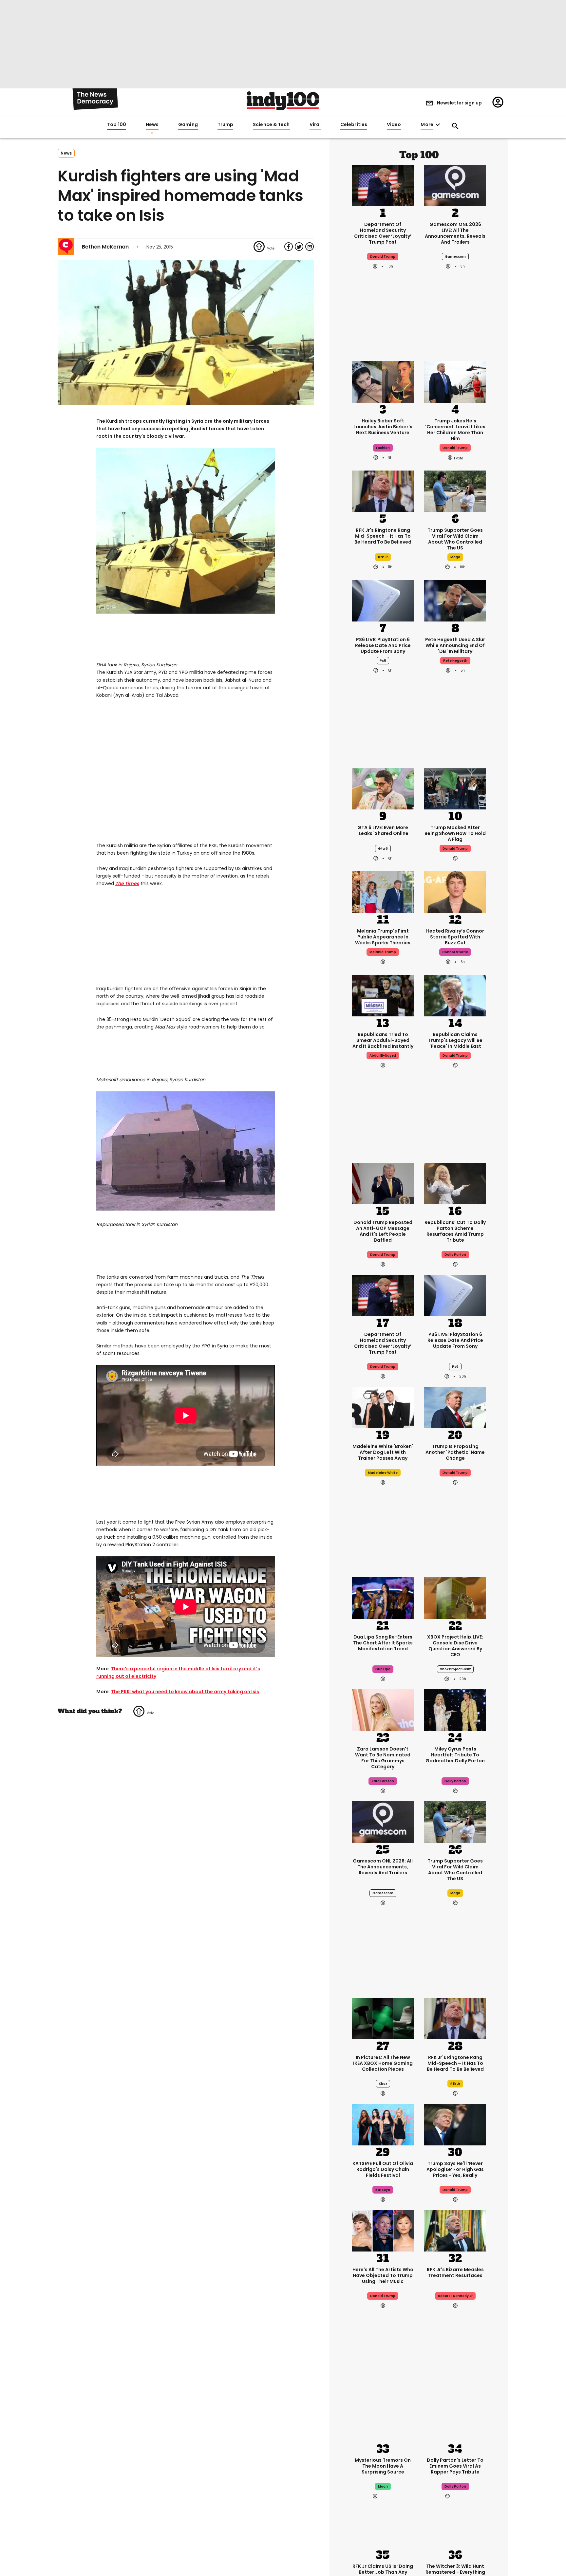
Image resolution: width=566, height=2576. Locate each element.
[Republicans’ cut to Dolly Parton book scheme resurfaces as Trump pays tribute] (455, 1183)
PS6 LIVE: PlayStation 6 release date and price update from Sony (383, 645)
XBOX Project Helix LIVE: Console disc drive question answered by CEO (455, 1646)
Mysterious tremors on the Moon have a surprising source (383, 2466)
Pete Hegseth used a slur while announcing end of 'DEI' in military (455, 645)
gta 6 (383, 849)
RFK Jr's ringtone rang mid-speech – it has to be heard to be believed (383, 536)
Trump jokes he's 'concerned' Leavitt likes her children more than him (455, 430)
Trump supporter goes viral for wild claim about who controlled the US (455, 539)
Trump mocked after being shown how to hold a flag (455, 833)
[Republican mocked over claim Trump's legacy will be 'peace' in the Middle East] (455, 995)
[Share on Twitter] (299, 247)
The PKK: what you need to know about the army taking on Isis (185, 1692)
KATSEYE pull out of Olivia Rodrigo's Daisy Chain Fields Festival (383, 2169)
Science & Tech (271, 125)
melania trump (383, 952)
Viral (315, 125)
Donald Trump (455, 1473)
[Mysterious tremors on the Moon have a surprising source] (383, 2420)
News (152, 125)
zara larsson (383, 1781)
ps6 (383, 661)
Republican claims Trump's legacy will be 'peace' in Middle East (455, 1040)
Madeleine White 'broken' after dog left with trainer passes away (383, 1452)
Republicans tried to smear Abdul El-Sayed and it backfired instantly (383, 1040)
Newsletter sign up (459, 103)
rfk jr (383, 557)
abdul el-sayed (383, 1056)
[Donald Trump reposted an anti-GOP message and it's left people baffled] (383, 1183)
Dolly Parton (455, 1255)
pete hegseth (455, 661)
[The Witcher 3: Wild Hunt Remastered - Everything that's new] (455, 2527)
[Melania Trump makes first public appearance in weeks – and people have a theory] (383, 891)
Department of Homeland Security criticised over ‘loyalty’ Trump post (383, 233)
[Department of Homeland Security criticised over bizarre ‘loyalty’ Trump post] (383, 185)
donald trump (383, 257)
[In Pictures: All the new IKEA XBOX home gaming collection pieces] (383, 2018)
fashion (383, 448)
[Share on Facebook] (289, 247)
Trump (225, 125)
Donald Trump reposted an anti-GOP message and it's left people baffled (383, 1231)
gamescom (455, 257)
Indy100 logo (283, 101)
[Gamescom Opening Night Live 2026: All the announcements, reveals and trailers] (383, 1821)
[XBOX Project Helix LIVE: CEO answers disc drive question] (455, 1597)
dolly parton (455, 1781)
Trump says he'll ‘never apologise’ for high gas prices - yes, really (455, 2169)
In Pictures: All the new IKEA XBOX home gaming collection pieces (383, 2063)
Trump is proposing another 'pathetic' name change (455, 1452)
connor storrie (455, 952)
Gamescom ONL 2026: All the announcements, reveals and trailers (383, 1867)
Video (394, 125)
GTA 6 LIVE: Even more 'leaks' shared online (383, 830)
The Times (127, 883)
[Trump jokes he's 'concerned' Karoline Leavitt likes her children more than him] (455, 381)
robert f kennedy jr (455, 2296)
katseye (383, 2190)
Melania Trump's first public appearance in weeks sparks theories (383, 937)
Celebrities (354, 125)
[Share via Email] (310, 247)
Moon (383, 2486)
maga (455, 557)
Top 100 (117, 125)
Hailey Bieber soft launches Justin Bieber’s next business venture (383, 427)
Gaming (188, 125)
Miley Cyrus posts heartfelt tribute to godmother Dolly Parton (455, 1755)
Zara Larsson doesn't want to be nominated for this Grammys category (383, 1758)
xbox (383, 2084)
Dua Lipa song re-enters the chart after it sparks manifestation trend (383, 1643)
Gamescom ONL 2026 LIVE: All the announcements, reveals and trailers (455, 233)
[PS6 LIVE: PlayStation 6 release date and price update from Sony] (383, 600)
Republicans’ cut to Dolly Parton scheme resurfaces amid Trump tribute (455, 1231)
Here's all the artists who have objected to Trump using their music (383, 2275)
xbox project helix (455, 1669)
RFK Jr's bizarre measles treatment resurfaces (455, 2272)
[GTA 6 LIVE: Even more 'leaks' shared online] (383, 788)
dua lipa (383, 1669)
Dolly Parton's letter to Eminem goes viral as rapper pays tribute (455, 2466)
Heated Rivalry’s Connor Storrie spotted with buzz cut (455, 937)
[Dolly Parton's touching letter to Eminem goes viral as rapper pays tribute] (455, 2420)
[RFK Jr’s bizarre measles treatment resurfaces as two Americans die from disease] (455, 2230)
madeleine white (383, 1473)
